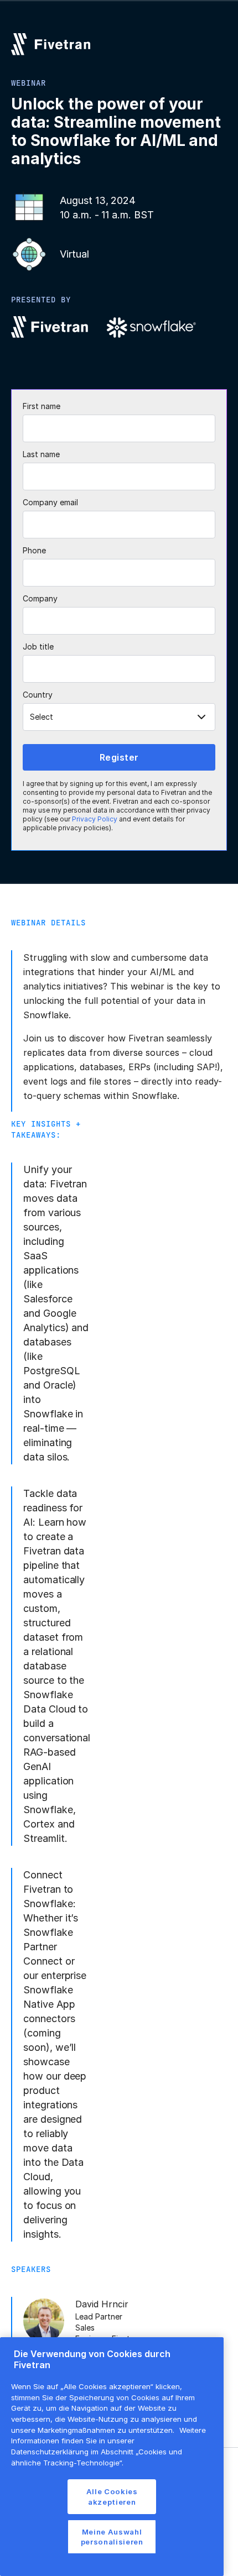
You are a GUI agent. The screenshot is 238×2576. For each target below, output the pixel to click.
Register (119, 757)
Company (40, 598)
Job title (38, 646)
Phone (34, 550)
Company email (50, 502)
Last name (41, 454)
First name (42, 406)
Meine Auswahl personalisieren (112, 2537)
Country (38, 695)
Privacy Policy (95, 819)
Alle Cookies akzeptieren (112, 2496)
